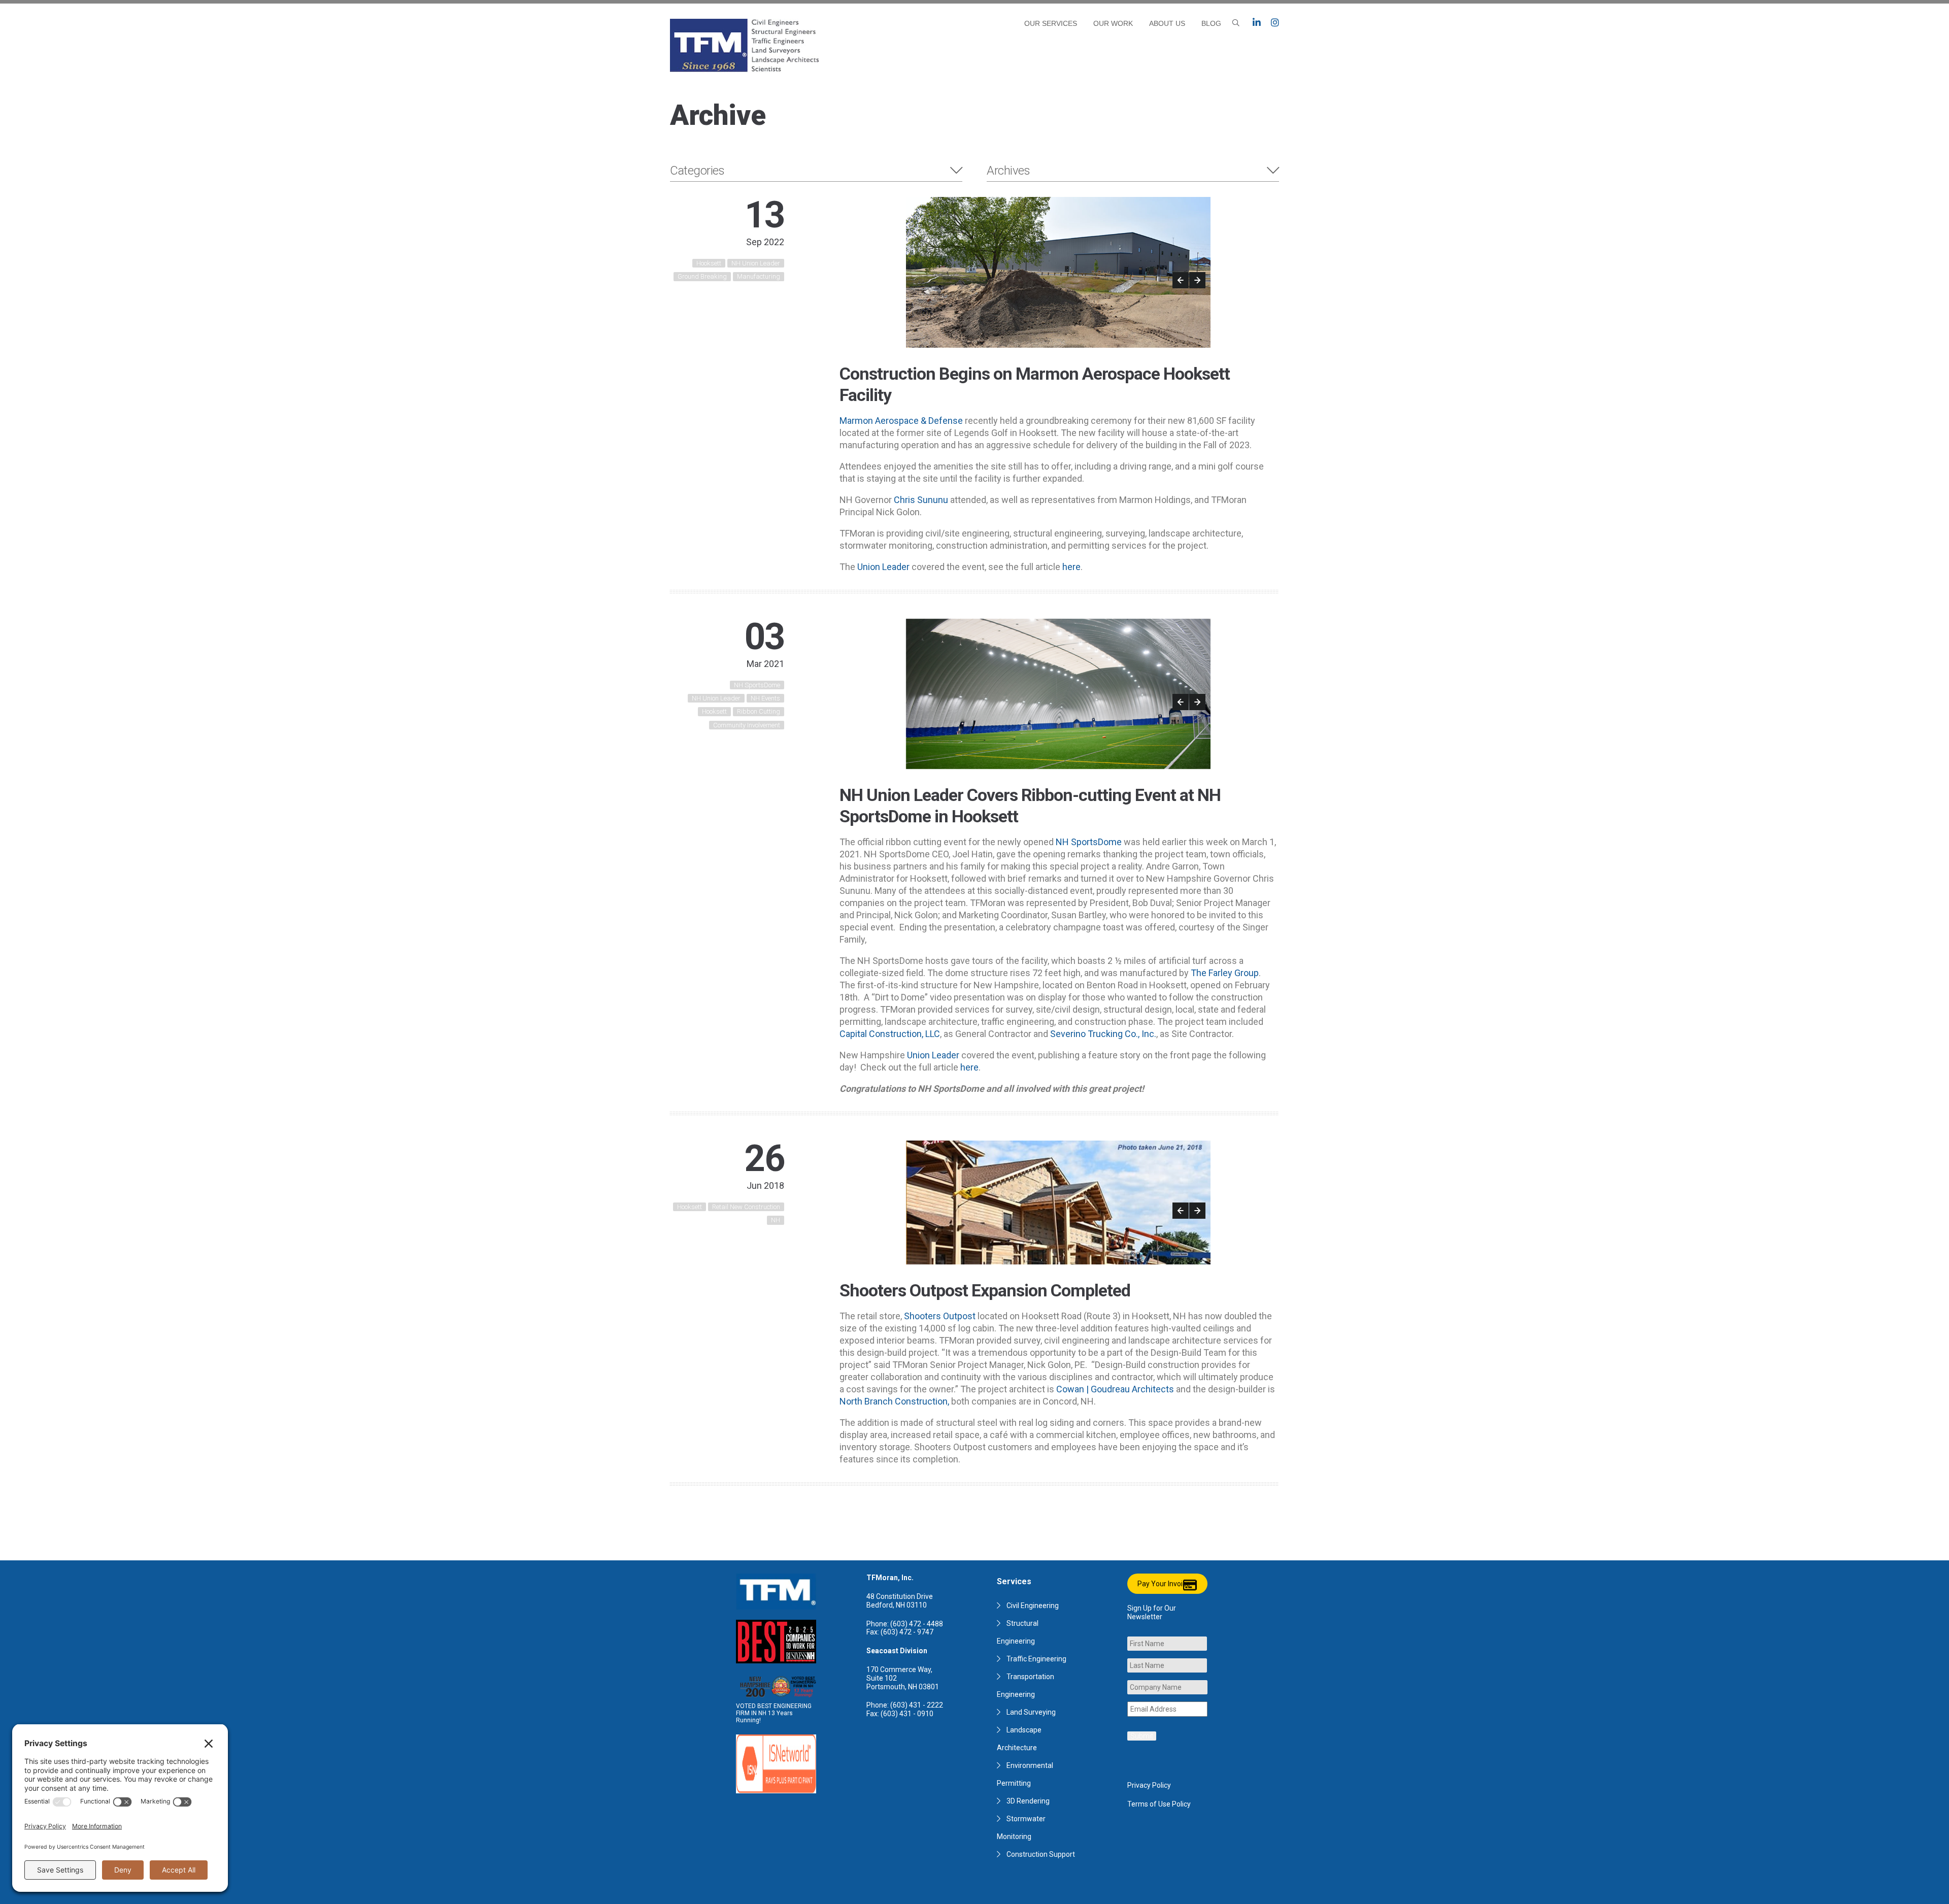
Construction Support (1041, 1854)
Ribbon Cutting (759, 711)
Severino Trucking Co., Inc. (1103, 1034)
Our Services (1051, 23)
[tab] (816, 171)
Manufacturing (759, 276)
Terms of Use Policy (1159, 1804)
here (1071, 567)
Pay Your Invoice (1164, 1584)
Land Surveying (1031, 1712)
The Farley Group (1225, 973)
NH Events (765, 698)
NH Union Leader (756, 263)
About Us (1167, 23)
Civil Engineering (1033, 1606)
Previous (1181, 280)
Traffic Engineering (1036, 1659)
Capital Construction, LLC (890, 1034)
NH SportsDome (757, 685)
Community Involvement (747, 725)
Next (1197, 280)
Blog (1211, 23)
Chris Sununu (921, 500)
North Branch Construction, (894, 1401)
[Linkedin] (1257, 23)
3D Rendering (1028, 1801)
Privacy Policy (1149, 1785)
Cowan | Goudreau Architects (1114, 1389)
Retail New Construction (746, 1207)
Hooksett (709, 263)
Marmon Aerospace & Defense (902, 421)
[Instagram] (1275, 23)
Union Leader (883, 567)
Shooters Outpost (940, 1316)
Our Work (1113, 23)
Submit (1142, 1736)
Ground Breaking (702, 276)
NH (776, 1220)
